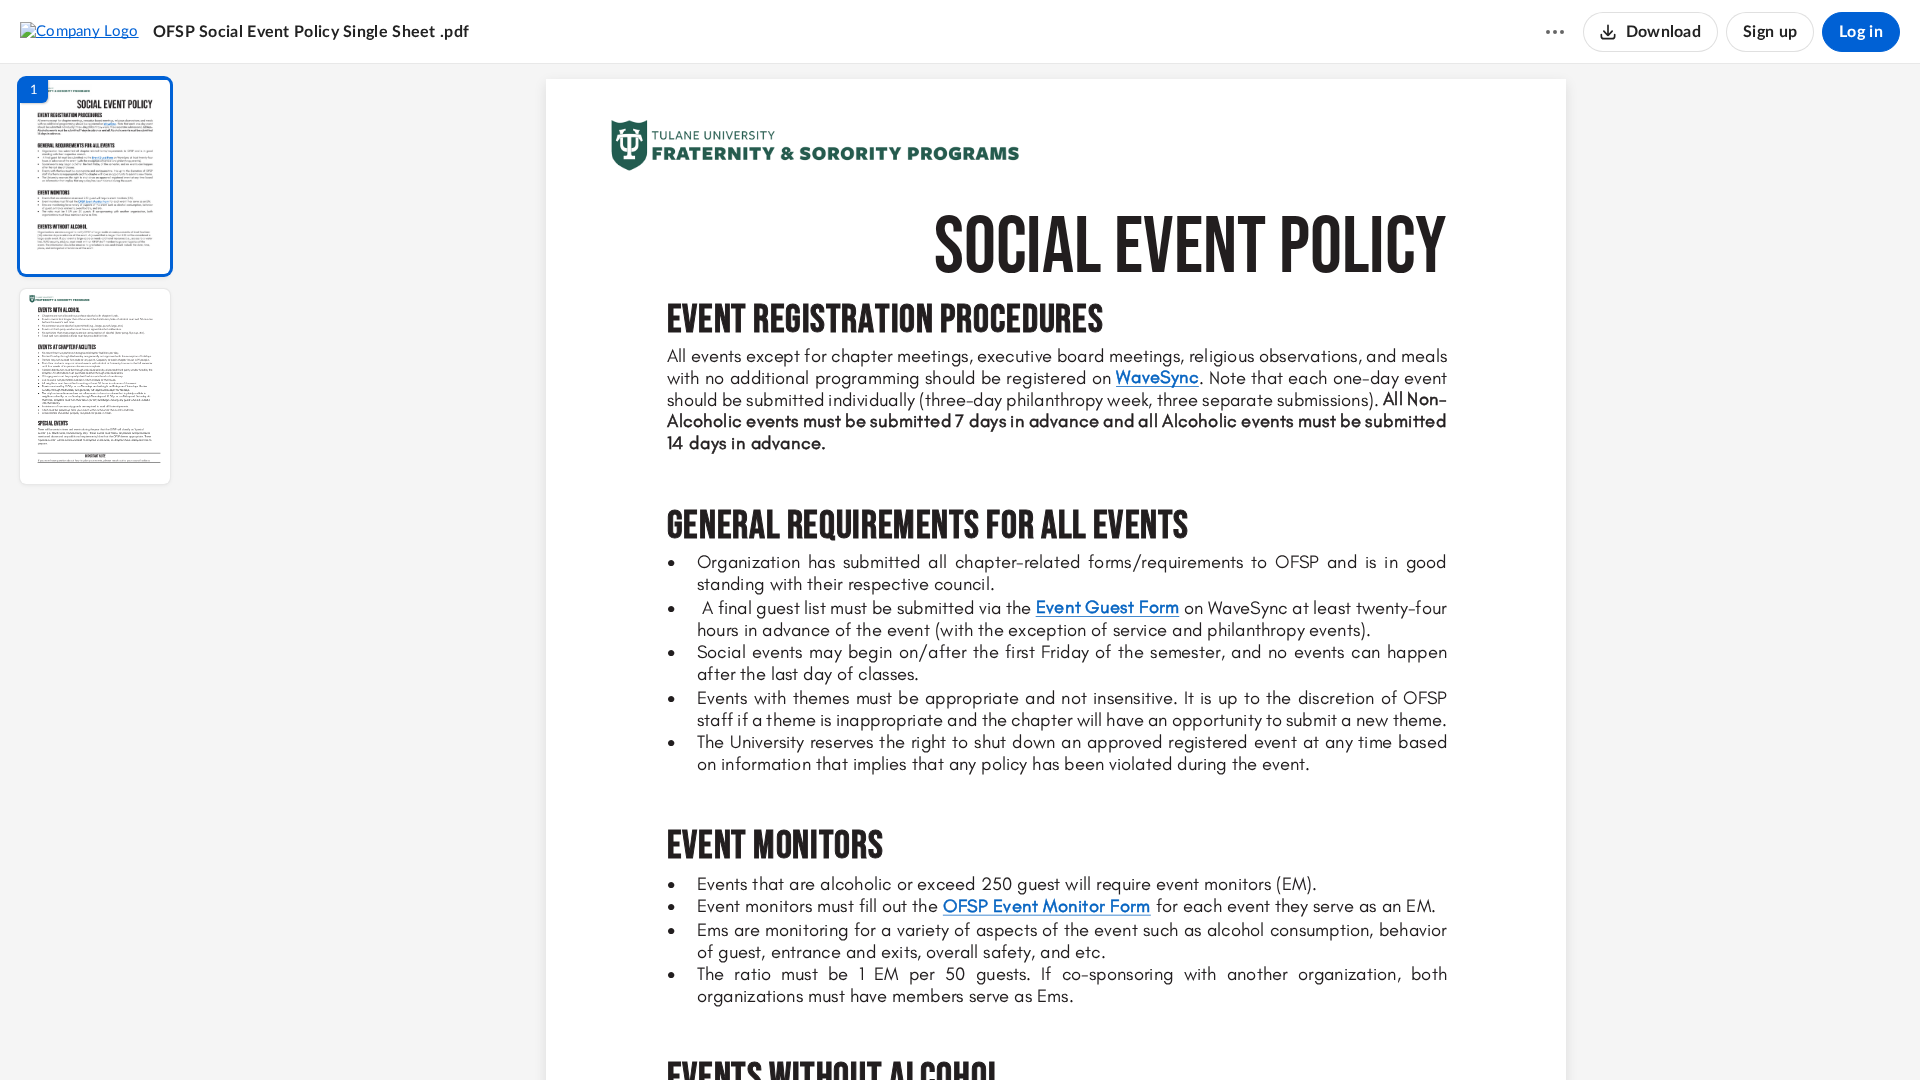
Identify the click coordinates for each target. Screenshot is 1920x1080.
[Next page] (1016, 1031)
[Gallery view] (1204, 1031)
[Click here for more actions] (1555, 32)
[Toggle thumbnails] (872, 1031)
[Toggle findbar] (908, 1031)
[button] (95, 176)
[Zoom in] (1126, 1031)
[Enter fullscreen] (1240, 1031)
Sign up (1770, 32)
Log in (1861, 32)
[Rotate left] (1166, 1031)
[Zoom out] (1058, 1031)
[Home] (79, 31)
